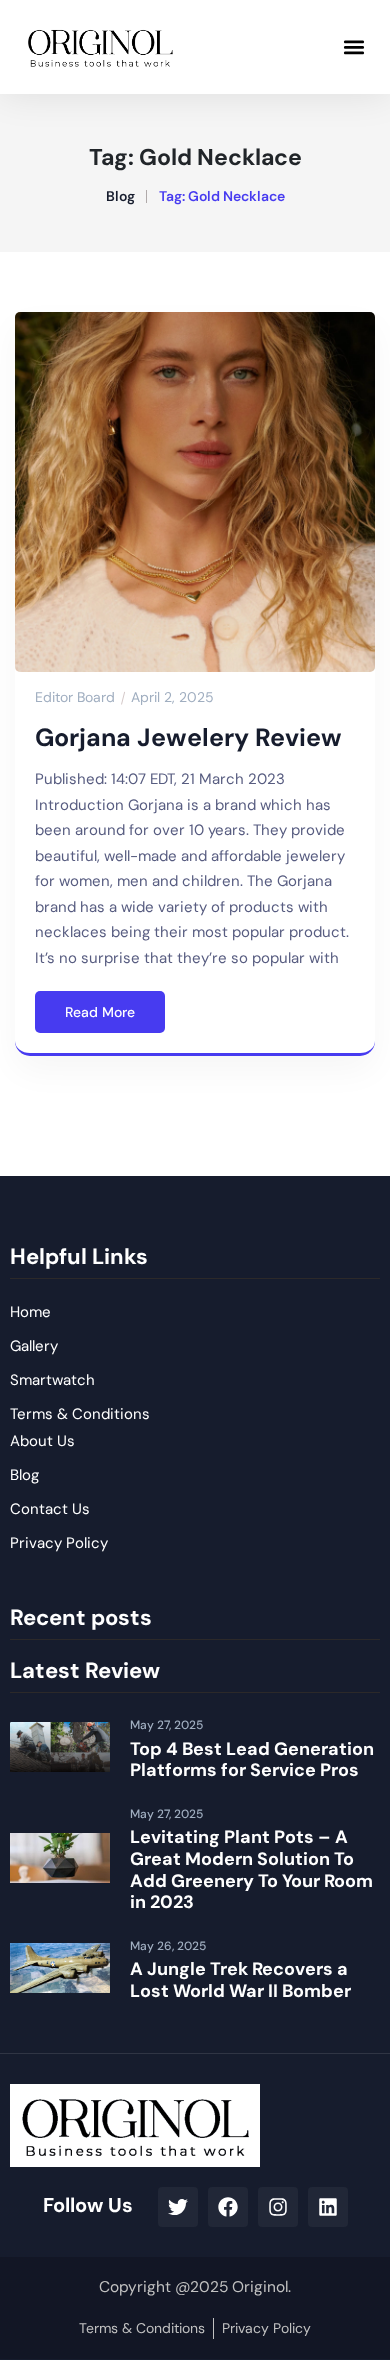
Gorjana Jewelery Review (188, 737)
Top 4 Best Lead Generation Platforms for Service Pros (252, 1760)
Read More (100, 1012)
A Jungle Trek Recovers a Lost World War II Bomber (240, 1980)
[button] (353, 46)
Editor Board (75, 697)
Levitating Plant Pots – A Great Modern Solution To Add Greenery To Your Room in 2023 (251, 1869)
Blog (120, 196)
